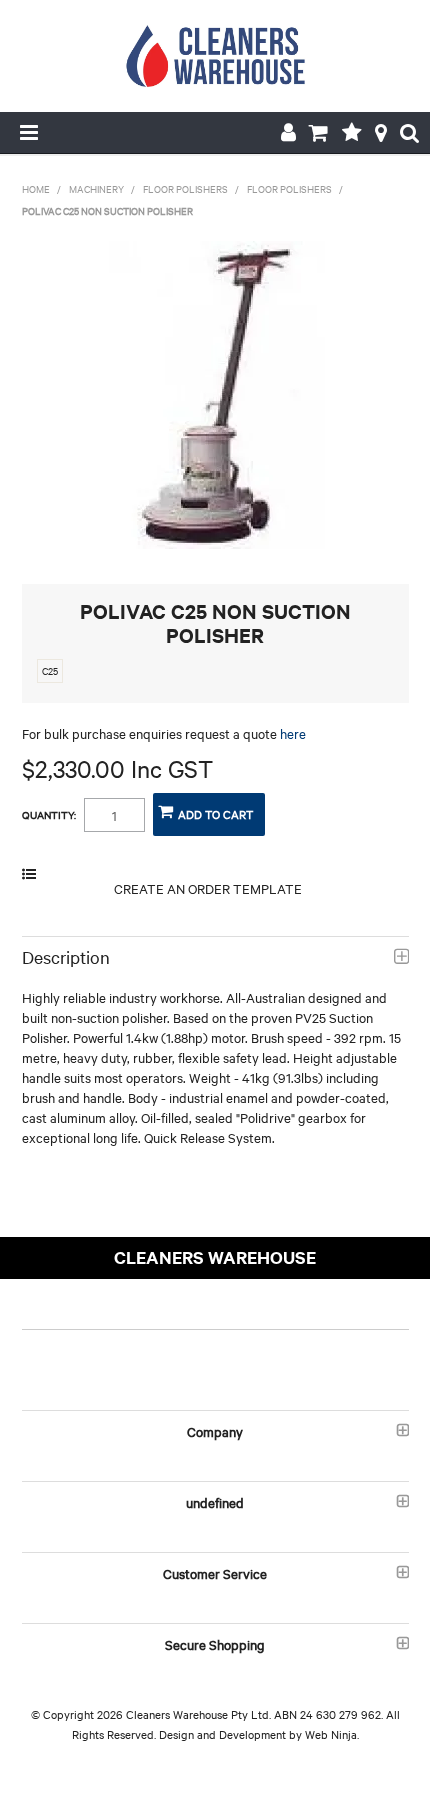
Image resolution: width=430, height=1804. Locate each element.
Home (36, 188)
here (293, 733)
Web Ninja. (332, 1734)
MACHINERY (96, 188)
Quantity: (49, 815)
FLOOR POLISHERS (185, 188)
